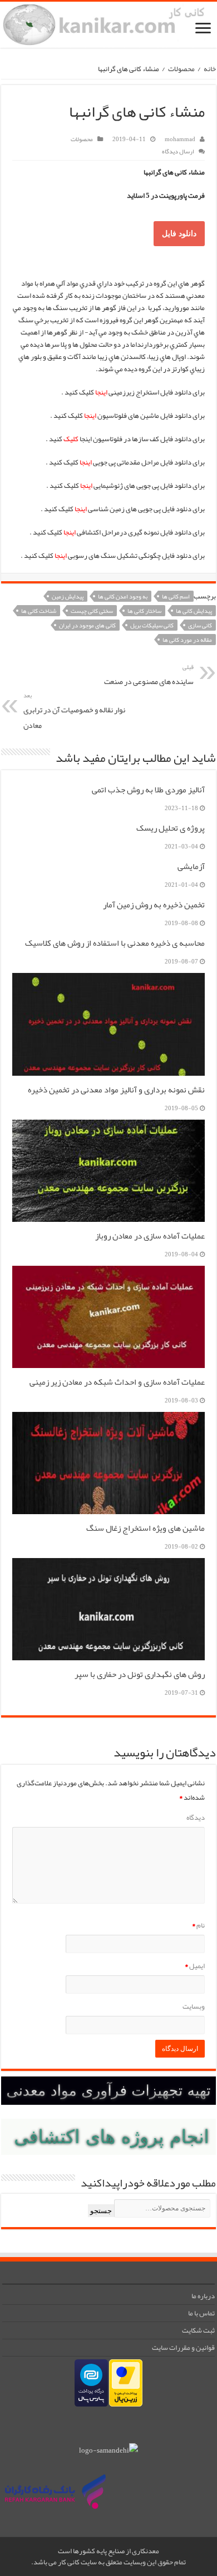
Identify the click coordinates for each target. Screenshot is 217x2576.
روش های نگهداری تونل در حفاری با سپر (140, 1674)
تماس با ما (201, 2313)
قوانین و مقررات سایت (183, 2348)
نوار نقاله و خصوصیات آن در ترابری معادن (74, 711)
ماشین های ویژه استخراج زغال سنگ (146, 1528)
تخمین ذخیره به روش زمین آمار (154, 905)
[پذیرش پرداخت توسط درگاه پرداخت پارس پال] (91, 2385)
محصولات (181, 69)
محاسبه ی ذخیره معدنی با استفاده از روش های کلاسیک (115, 943)
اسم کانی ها (176, 596)
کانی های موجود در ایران (87, 625)
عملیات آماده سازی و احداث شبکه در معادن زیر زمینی (117, 1382)
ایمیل (195, 1966)
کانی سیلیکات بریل (152, 625)
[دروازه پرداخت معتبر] (126, 2385)
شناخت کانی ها (39, 611)
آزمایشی (191, 866)
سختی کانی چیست (92, 611)
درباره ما (203, 2296)
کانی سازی (200, 625)
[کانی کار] (108, 25)
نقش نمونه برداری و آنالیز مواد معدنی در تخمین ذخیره (116, 1090)
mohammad (180, 139)
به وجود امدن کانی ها (123, 596)
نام (198, 1925)
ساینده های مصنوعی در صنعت (149, 675)
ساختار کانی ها (144, 611)
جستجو (101, 2211)
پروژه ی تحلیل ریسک (171, 828)
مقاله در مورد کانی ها (187, 640)
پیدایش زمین (68, 596)
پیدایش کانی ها (194, 611)
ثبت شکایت (198, 2330)
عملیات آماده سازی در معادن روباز (150, 1236)
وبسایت (194, 2006)
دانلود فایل (179, 233)
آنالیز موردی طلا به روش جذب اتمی (148, 790)
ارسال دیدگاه (178, 151)
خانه (210, 69)
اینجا (70, 532)
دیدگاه (196, 1818)
